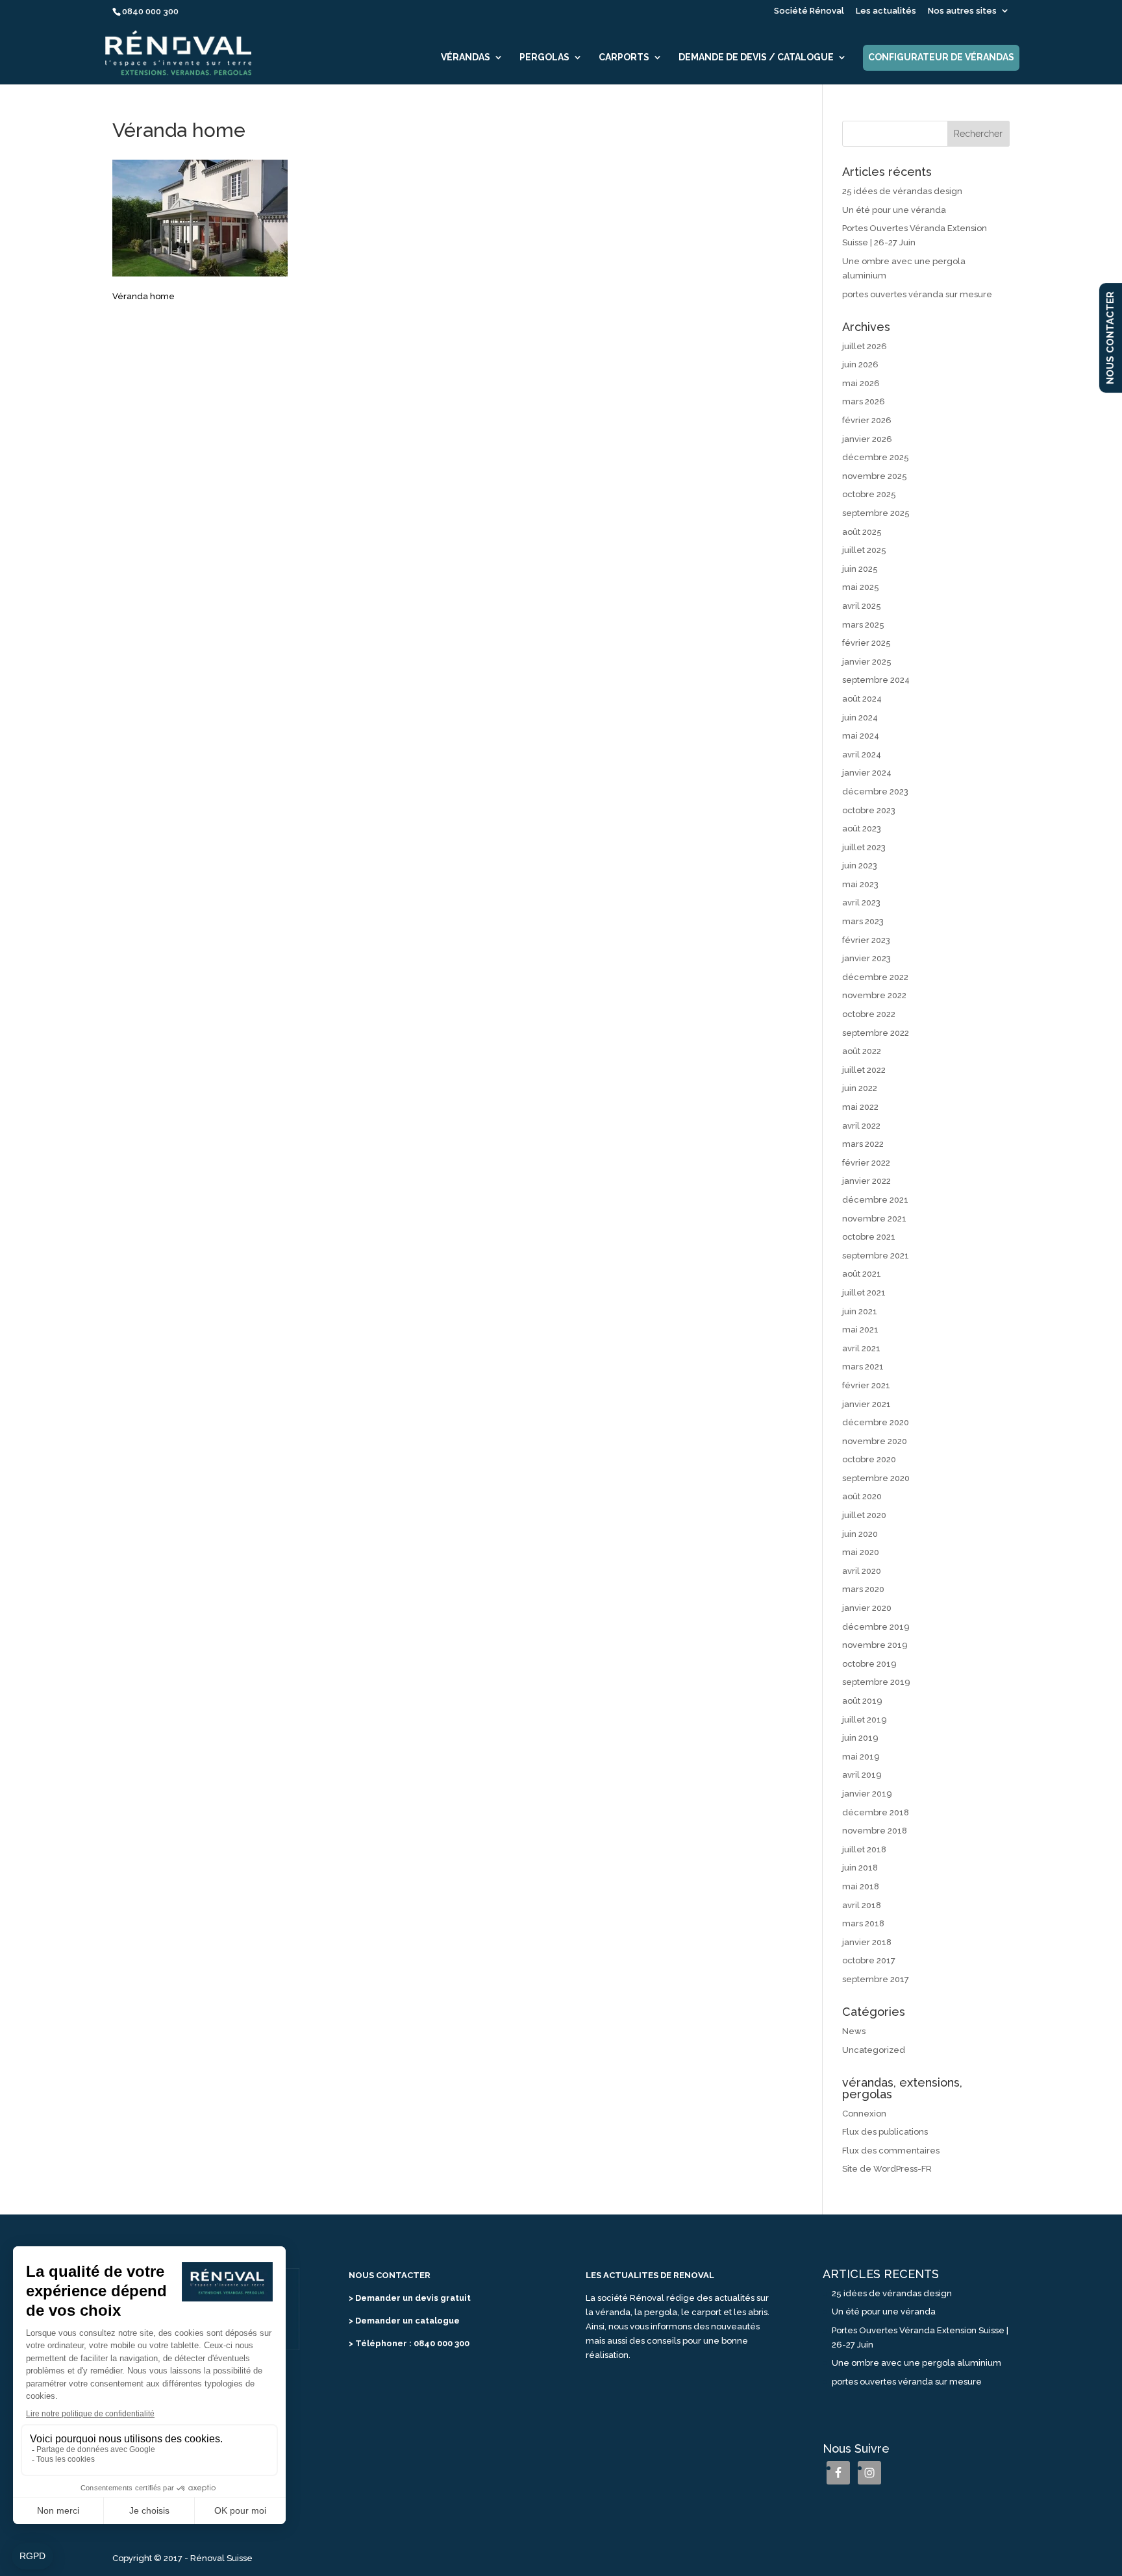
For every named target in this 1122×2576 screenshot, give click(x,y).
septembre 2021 (876, 1256)
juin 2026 (860, 364)
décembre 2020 (876, 1422)
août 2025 (862, 532)
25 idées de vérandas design (902, 191)
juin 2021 (860, 1311)
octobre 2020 (869, 1459)
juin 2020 (860, 1534)
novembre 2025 (875, 476)
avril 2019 (862, 1775)
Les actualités (886, 11)
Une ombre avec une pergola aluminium (916, 2363)
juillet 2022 (864, 1070)
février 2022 (866, 1163)
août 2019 (862, 1701)
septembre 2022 (876, 1033)
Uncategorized (874, 2050)
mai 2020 (861, 1552)
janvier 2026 (867, 439)
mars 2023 (863, 921)
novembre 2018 (875, 1831)
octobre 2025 (869, 494)
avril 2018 (862, 1905)
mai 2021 (860, 1330)
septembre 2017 (876, 1979)
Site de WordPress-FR (887, 2169)
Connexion (864, 2114)
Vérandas (466, 57)
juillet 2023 (864, 847)
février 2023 (866, 940)
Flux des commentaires (891, 2151)
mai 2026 (861, 383)
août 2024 (862, 699)
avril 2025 (862, 606)
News (854, 2031)
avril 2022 (861, 1126)
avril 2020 (862, 1571)
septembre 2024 (876, 680)
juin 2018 (860, 1868)
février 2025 (866, 643)
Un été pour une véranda (894, 210)
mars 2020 (863, 1589)
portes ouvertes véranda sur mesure (917, 294)
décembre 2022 (875, 977)
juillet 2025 (864, 550)
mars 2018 (863, 1923)
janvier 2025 (867, 662)
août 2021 (862, 1274)
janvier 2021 (866, 1404)
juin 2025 (860, 569)
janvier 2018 (867, 1942)
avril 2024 (862, 754)
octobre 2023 (869, 810)
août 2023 (862, 828)
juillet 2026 (865, 346)
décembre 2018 (876, 1812)
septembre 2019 (876, 1682)
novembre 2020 (875, 1441)
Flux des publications (885, 2132)
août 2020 (862, 1496)
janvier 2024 (867, 773)
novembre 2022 (874, 995)
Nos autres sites (962, 11)
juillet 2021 (864, 1293)
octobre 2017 (869, 1960)
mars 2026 (864, 401)
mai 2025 (861, 587)
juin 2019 (860, 1738)
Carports (624, 57)
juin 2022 (860, 1088)
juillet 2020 (864, 1515)
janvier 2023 (866, 958)
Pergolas (544, 57)
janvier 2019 (867, 1794)
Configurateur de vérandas (941, 57)
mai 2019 (861, 1757)
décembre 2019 (876, 1627)
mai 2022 (860, 1107)
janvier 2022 (866, 1181)
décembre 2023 (875, 791)
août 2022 (862, 1051)
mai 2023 (860, 884)
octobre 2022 (869, 1014)
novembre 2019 (875, 1645)
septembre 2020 (876, 1478)
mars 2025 (863, 625)
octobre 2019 (869, 1664)
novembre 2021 (874, 1219)
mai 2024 (861, 736)
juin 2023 (860, 865)
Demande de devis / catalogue (756, 57)
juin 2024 (860, 718)
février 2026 (867, 420)
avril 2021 (861, 1348)
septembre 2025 (876, 513)
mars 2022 (863, 1144)
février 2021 (866, 1385)
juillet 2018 (864, 1849)
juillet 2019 (865, 1720)
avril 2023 (861, 902)
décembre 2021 (875, 1200)
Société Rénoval (809, 11)
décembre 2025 (876, 457)
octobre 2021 (869, 1237)
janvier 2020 (867, 1608)
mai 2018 (861, 1886)
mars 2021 (863, 1367)
